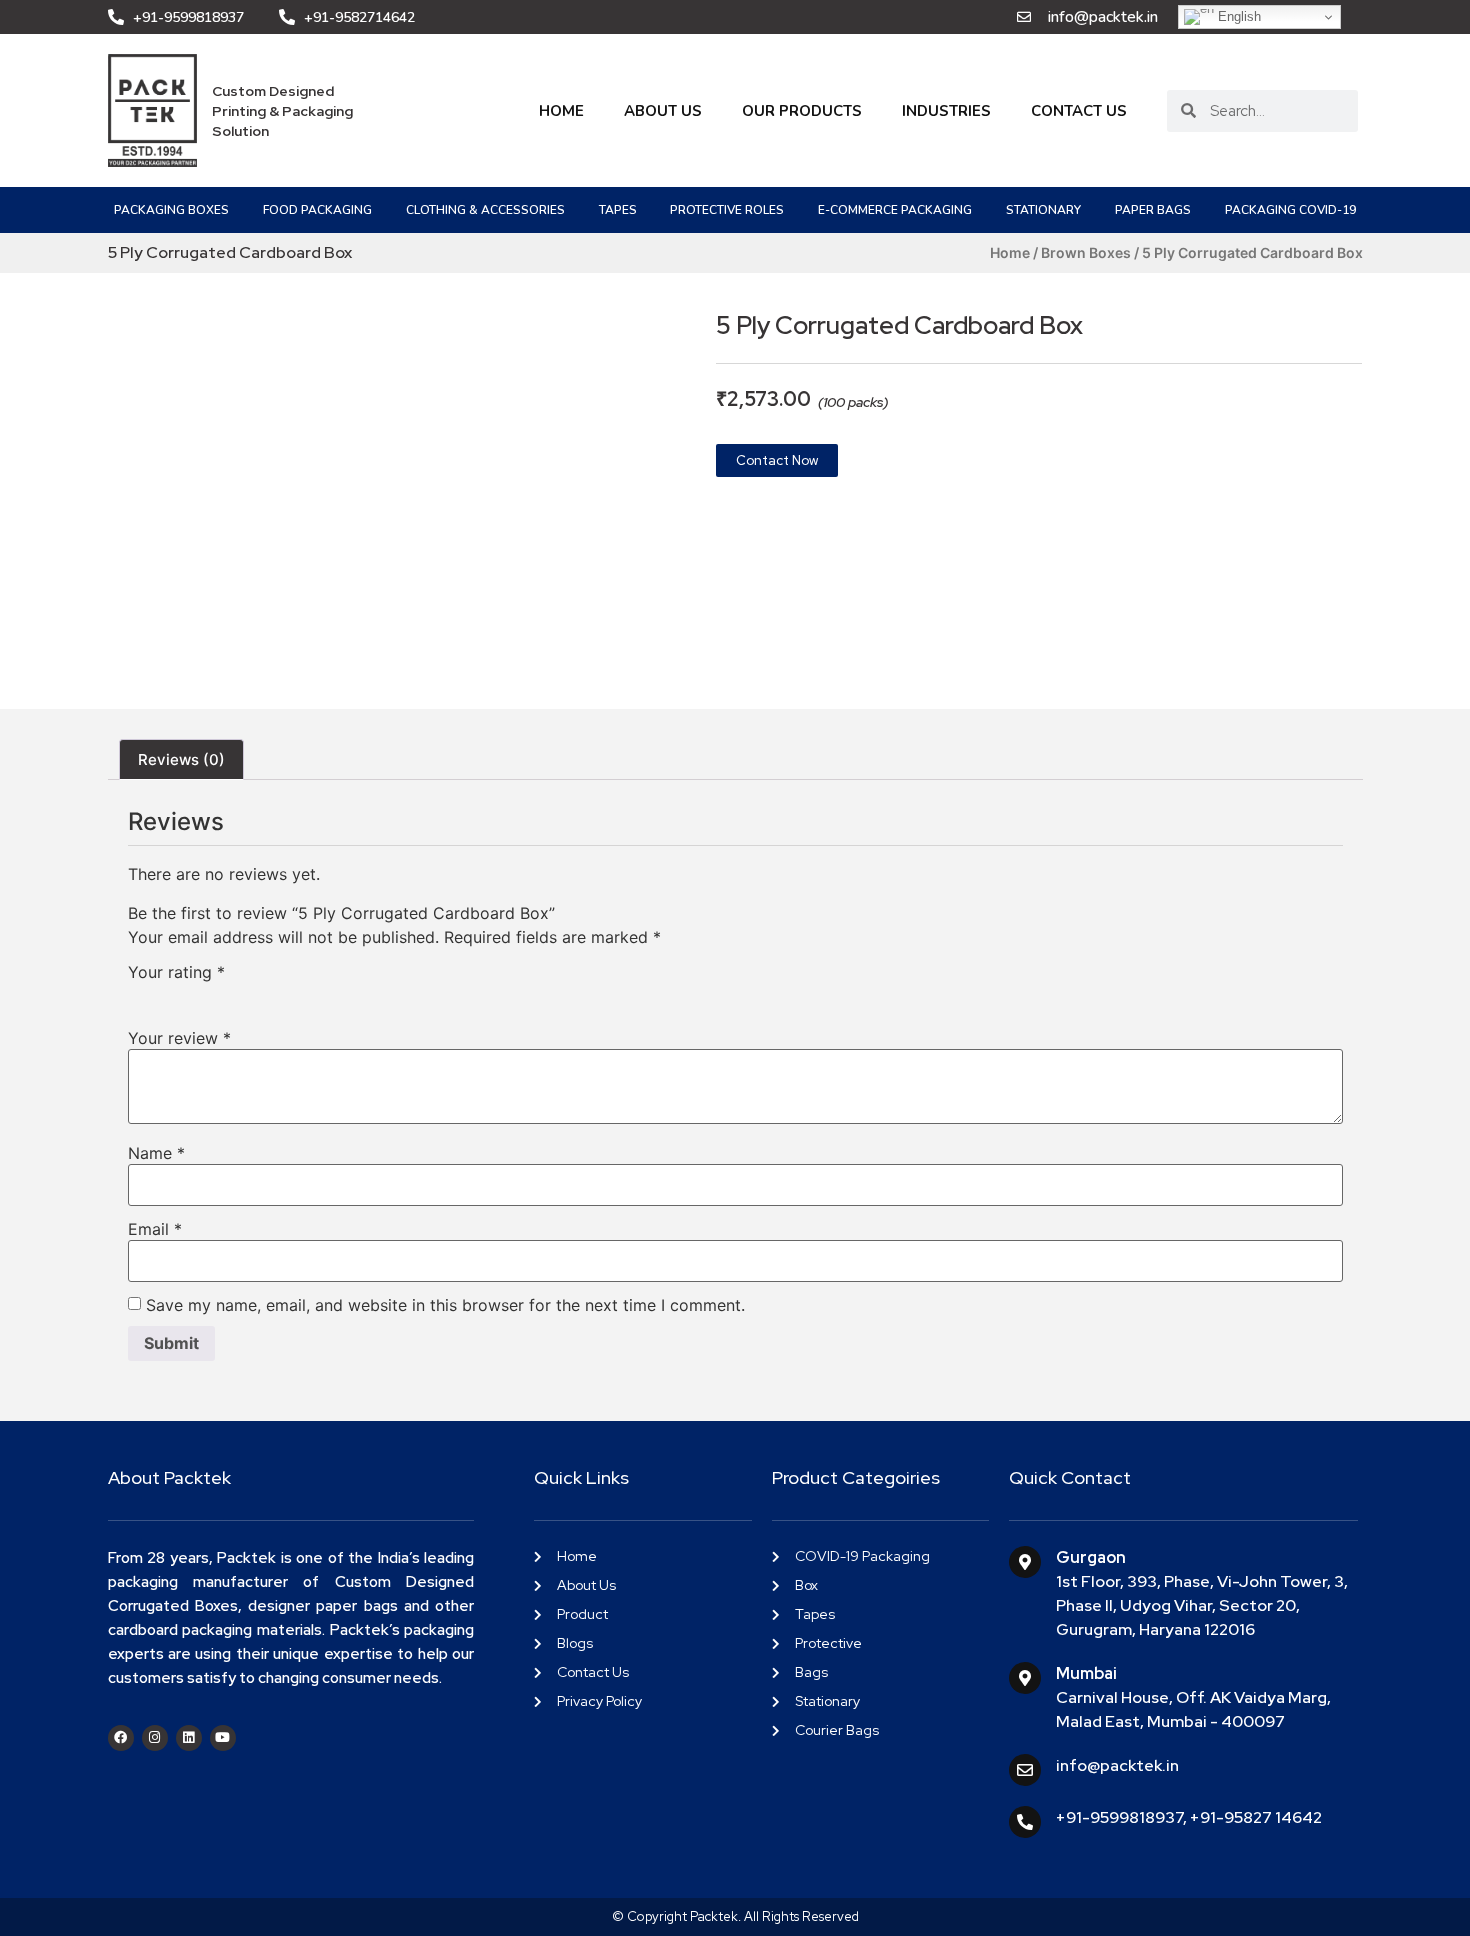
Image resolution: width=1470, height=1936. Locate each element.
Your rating (176, 972)
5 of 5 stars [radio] (256, 995)
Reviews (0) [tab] (181, 759)
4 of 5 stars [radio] (227, 995)
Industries (946, 111)
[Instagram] (155, 1738)
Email (155, 1229)
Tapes (618, 210)
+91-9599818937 (1119, 1817)
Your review (179, 1038)
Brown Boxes (1086, 252)
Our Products (802, 111)
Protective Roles (727, 210)
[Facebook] (121, 1738)
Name (156, 1153)
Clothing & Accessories (485, 210)
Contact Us (1079, 111)
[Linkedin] (189, 1738)
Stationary (1043, 210)
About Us (663, 111)
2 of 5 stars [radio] (169, 995)
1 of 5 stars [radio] (140, 995)
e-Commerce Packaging (895, 210)
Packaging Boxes (171, 210)
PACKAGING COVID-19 (1290, 210)
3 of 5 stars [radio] (198, 995)
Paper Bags (1153, 210)
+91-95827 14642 (1256, 1817)
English (1237, 16)
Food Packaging (317, 210)
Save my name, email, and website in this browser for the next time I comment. (445, 1305)
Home (561, 111)
